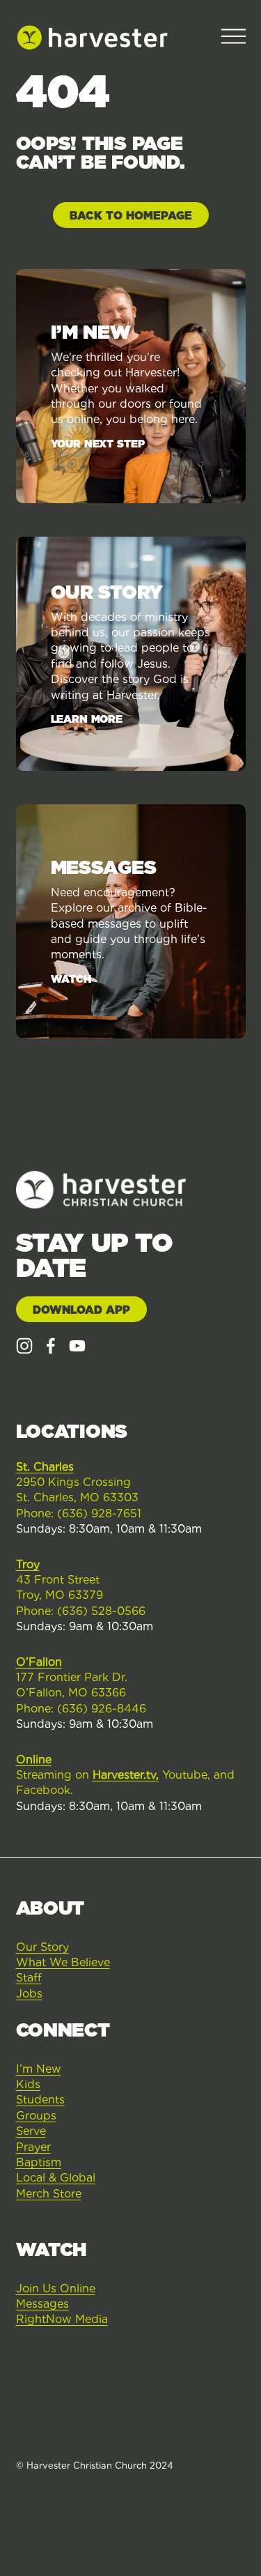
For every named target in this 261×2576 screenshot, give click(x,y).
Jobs (29, 1994)
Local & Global (56, 2178)
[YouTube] (77, 1346)
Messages (42, 2304)
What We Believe (63, 1962)
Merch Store (49, 2194)
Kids (28, 2084)
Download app (81, 1310)
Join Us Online (56, 2288)
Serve (31, 2131)
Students (40, 2100)
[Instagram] (24, 1346)
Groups (36, 2116)
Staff (29, 1978)
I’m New (39, 2069)
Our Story (42, 1947)
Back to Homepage (131, 216)
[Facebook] (51, 1346)
